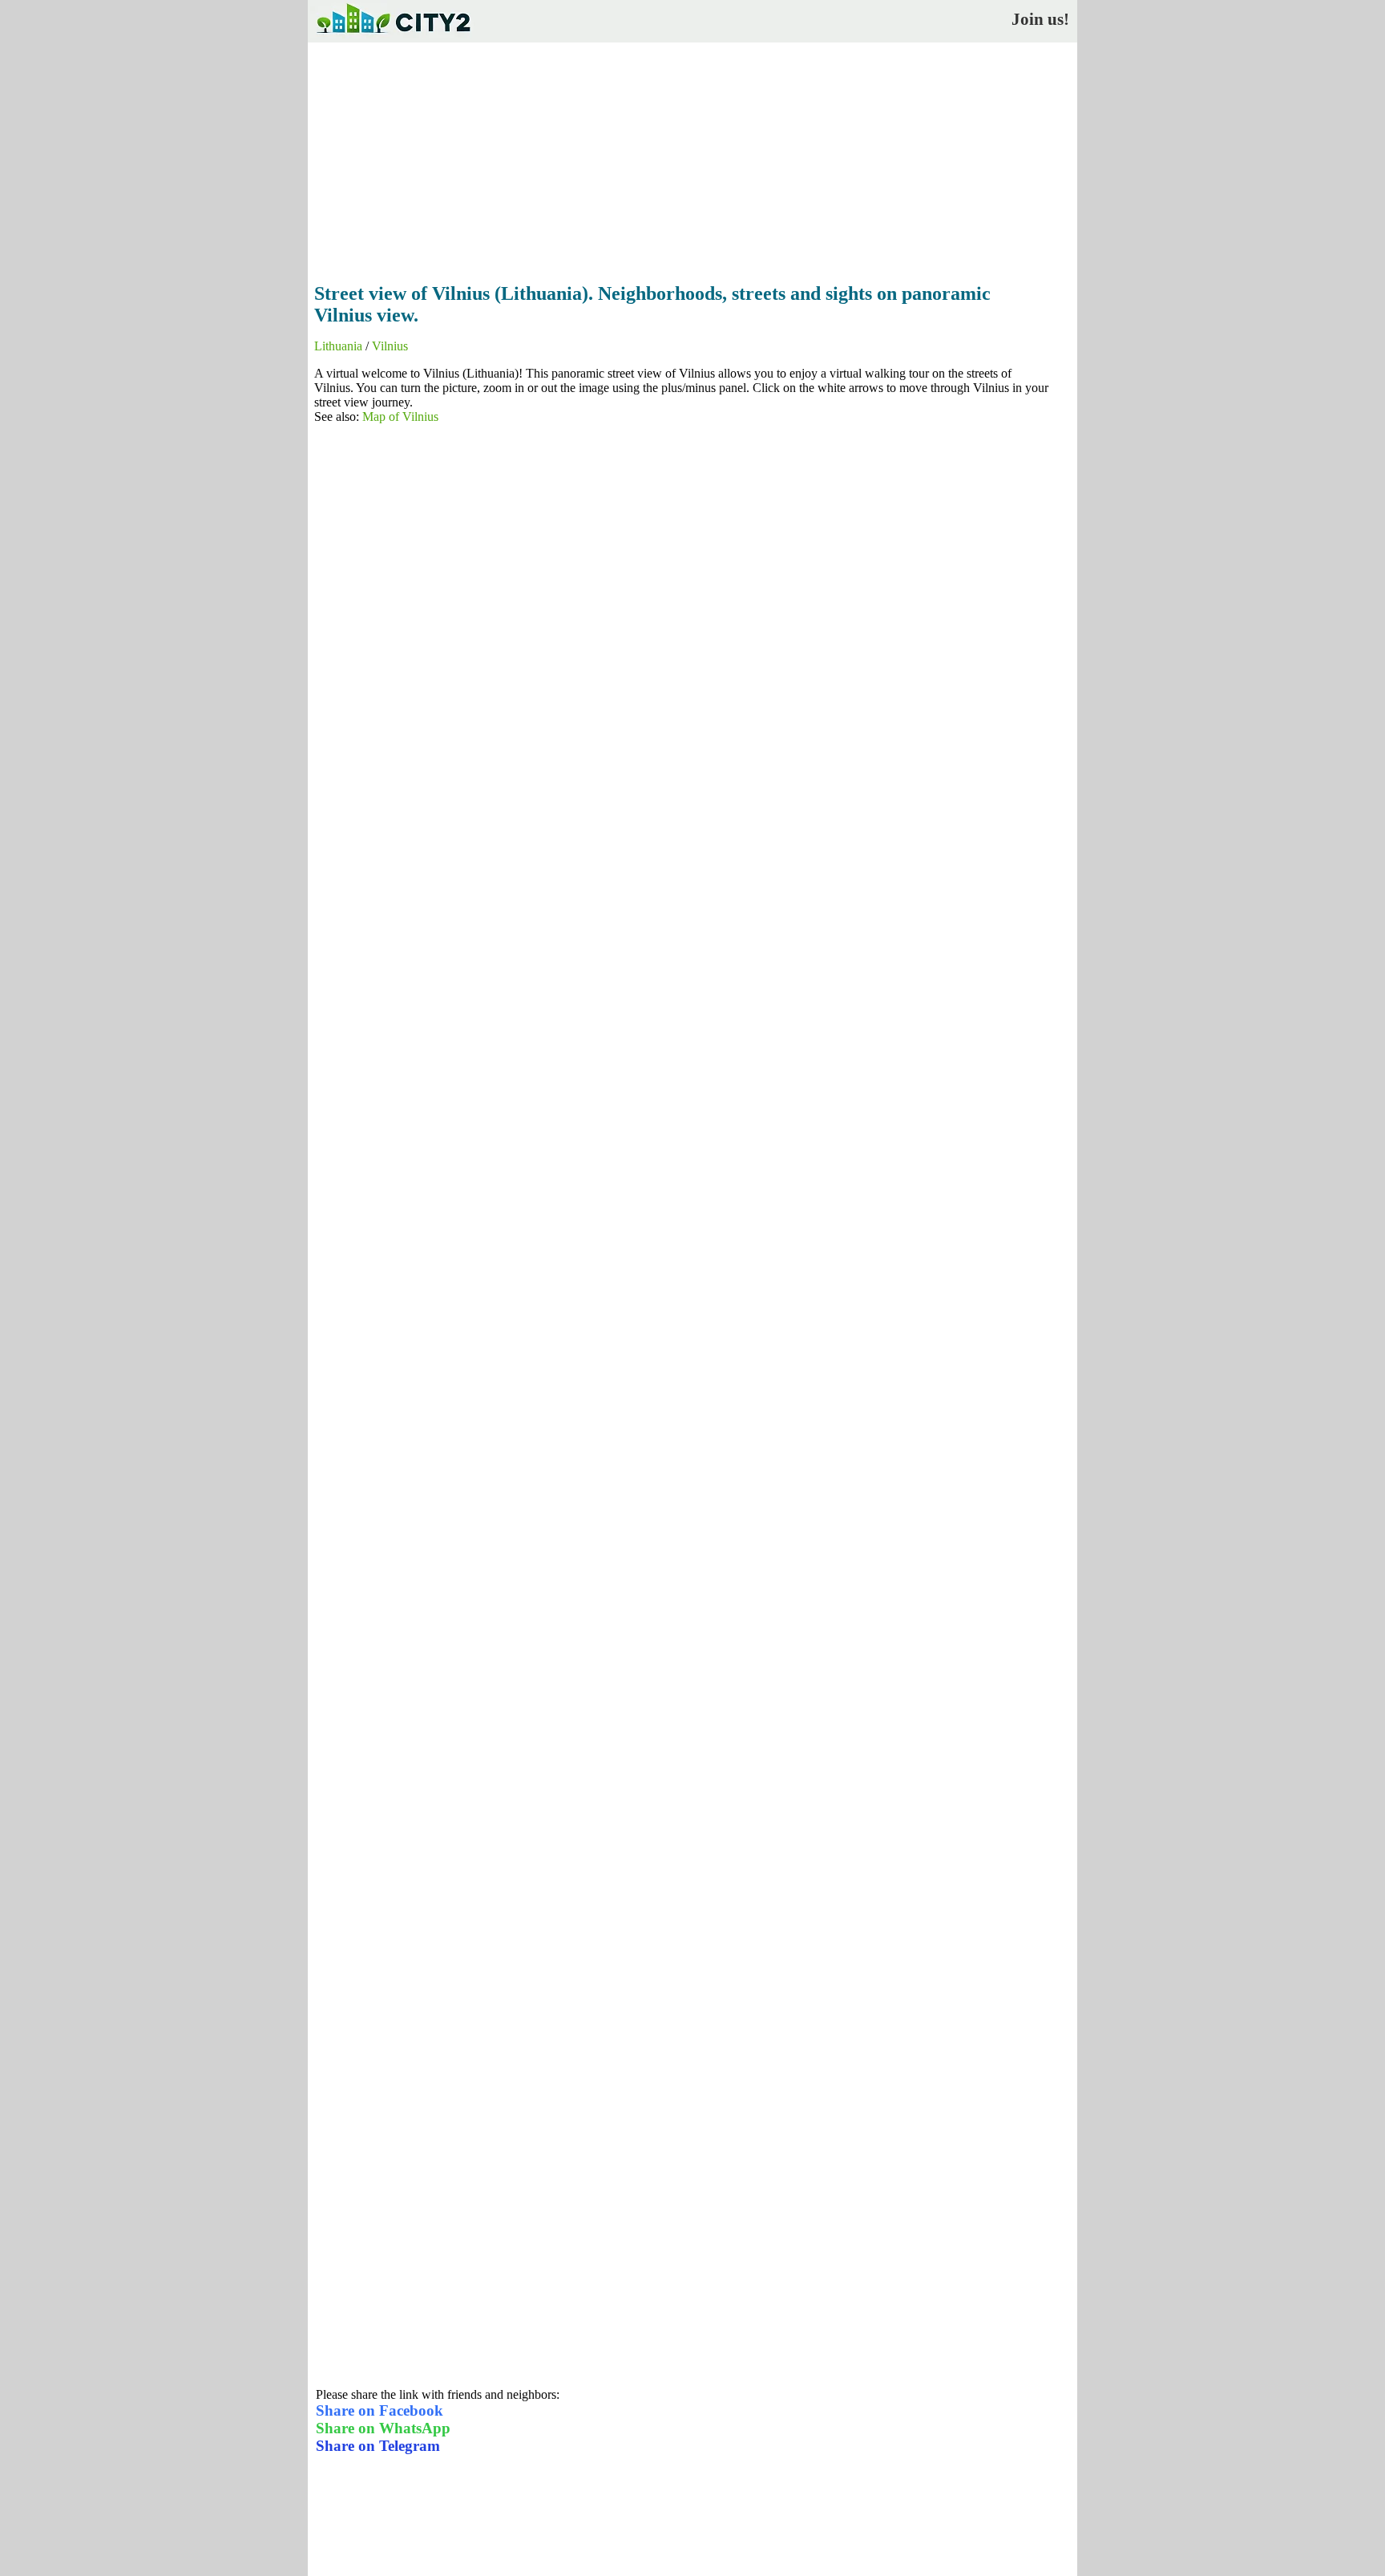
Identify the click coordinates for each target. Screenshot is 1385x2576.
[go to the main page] (393, 36)
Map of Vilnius (400, 417)
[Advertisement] (692, 158)
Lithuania (338, 346)
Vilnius (390, 346)
